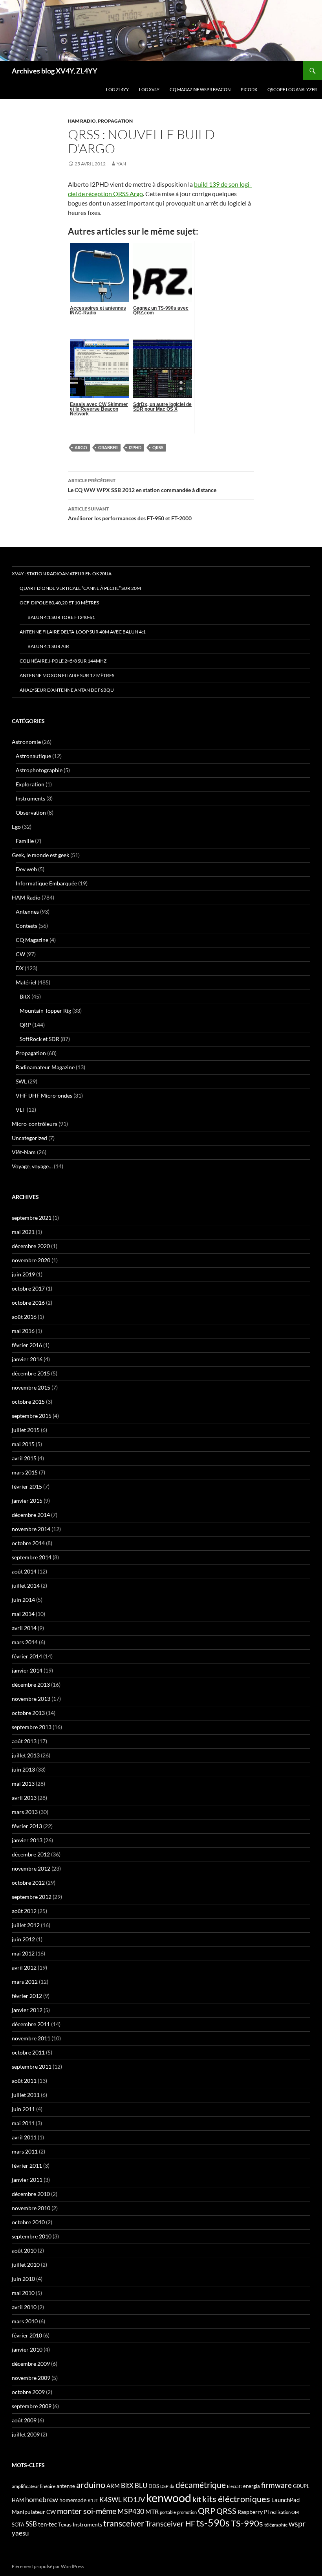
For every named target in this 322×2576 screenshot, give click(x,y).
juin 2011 (23, 2109)
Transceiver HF (170, 2524)
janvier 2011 (27, 2180)
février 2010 (27, 2335)
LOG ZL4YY (117, 89)
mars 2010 (25, 2321)
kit (197, 2499)
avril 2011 (24, 2137)
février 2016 (27, 1345)
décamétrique (201, 2485)
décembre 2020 (31, 1246)
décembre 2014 (31, 1515)
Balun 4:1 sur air (48, 646)
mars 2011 (25, 2151)
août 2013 (24, 1741)
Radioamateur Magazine (45, 1067)
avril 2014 (24, 1628)
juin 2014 (23, 1600)
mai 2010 (23, 2293)
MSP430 (131, 2511)
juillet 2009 (26, 2434)
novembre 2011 (31, 2038)
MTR (152, 2511)
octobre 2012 (28, 1883)
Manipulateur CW (34, 2512)
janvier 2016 (27, 1359)
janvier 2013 (27, 1840)
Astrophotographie (39, 770)
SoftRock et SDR (39, 1039)
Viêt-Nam (24, 1152)
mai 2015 (23, 1444)
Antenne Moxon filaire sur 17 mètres (67, 675)
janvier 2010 (27, 2349)
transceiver (124, 2523)
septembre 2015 (32, 1416)
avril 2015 (24, 1458)
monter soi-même (87, 2511)
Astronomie (26, 742)
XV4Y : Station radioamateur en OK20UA (62, 574)
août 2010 (24, 2250)
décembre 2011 (31, 2024)
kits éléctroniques (236, 2499)
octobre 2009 (28, 2392)
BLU (141, 2486)
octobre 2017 (28, 1288)
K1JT (93, 2500)
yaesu (20, 2533)
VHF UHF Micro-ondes (44, 1095)
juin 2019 (23, 1274)
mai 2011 (23, 2123)
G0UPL (301, 2486)
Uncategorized (29, 1138)
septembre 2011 (32, 2066)
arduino (91, 2485)
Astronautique (33, 756)
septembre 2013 (32, 1727)
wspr (297, 2524)
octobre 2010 (28, 2222)
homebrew (42, 2499)
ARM (113, 2486)
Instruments (30, 798)
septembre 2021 (32, 1218)
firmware (276, 2485)
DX (20, 968)
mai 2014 (23, 1614)
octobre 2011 (28, 2052)
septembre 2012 (32, 1897)
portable (168, 2512)
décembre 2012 (31, 1854)
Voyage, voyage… (32, 1166)
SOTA (18, 2525)
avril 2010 (24, 2307)
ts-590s (213, 2523)
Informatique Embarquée (46, 883)
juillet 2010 (26, 2265)
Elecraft (234, 2486)
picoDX (249, 89)
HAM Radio (82, 121)
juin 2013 (23, 1769)
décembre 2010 (31, 2194)
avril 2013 (24, 1798)
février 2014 (27, 1656)
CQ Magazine (32, 940)
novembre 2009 (31, 2378)
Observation (31, 812)
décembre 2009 (31, 2364)
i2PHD (135, 447)
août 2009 (24, 2420)
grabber (108, 447)
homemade (73, 2500)
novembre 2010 (31, 2208)
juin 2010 (23, 2279)
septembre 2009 (32, 2406)
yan (121, 164)
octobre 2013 (28, 1713)
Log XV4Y (149, 89)
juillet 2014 (26, 1585)
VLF (21, 1110)
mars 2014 (25, 1642)
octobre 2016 (28, 1303)
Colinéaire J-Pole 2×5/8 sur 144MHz (63, 661)
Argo (81, 447)
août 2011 (24, 2081)
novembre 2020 (31, 1260)
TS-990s (247, 2523)
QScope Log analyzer (292, 89)
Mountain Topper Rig (45, 1011)
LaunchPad (285, 2500)
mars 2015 (25, 1472)
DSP (164, 2486)
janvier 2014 (27, 1670)
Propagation (115, 121)
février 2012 (27, 1996)
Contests (27, 926)
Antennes (27, 912)
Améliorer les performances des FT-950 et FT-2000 (130, 514)
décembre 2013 (31, 1685)
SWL (21, 1081)
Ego (16, 827)
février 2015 (27, 1486)
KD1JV (134, 2499)
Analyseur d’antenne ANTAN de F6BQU (67, 690)
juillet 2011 (26, 2095)
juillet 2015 (26, 1430)
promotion (187, 2512)
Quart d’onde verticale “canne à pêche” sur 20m (80, 588)
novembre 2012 (31, 1868)
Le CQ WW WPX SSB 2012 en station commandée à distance (142, 485)
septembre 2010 (32, 2236)
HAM (18, 2500)
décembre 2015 (31, 1373)
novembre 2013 (31, 1699)
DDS (154, 2486)
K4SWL (111, 2500)
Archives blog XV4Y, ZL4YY (55, 71)
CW (20, 954)
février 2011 (27, 2166)
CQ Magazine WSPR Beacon (200, 89)
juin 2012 (23, 1939)
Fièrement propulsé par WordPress (48, 2566)
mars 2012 (25, 1982)
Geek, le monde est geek (40, 855)
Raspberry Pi (253, 2512)
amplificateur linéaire (34, 2486)
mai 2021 (23, 1232)
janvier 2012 (27, 2010)
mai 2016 (23, 1331)
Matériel (26, 982)
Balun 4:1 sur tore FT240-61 (61, 617)
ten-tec (48, 2524)
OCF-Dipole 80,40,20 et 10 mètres (59, 603)
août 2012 (24, 1911)
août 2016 (24, 1317)
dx (172, 2486)
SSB (31, 2524)
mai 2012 (23, 1953)
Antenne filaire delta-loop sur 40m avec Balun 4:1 (83, 632)
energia (252, 2486)
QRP (25, 1025)
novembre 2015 (31, 1387)
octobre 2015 (28, 1402)
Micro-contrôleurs (35, 1124)
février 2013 (27, 1826)
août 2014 (24, 1571)
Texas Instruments (80, 2524)
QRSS (158, 447)
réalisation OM (284, 2512)
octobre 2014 (28, 1543)
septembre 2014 (32, 1557)
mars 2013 (25, 1812)
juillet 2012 (26, 1925)
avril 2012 (24, 1967)
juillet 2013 (26, 1755)
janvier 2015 (27, 1501)
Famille (25, 841)
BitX (25, 996)
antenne (66, 2486)
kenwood (169, 2498)
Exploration (30, 784)
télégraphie (276, 2525)
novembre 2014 (31, 1529)
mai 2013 (23, 1784)
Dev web (26, 869)
